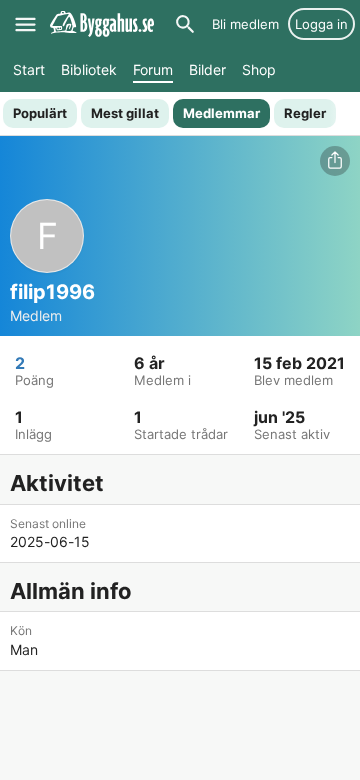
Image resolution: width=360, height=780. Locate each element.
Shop (259, 69)
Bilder (207, 69)
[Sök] (185, 24)
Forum (153, 69)
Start (29, 69)
